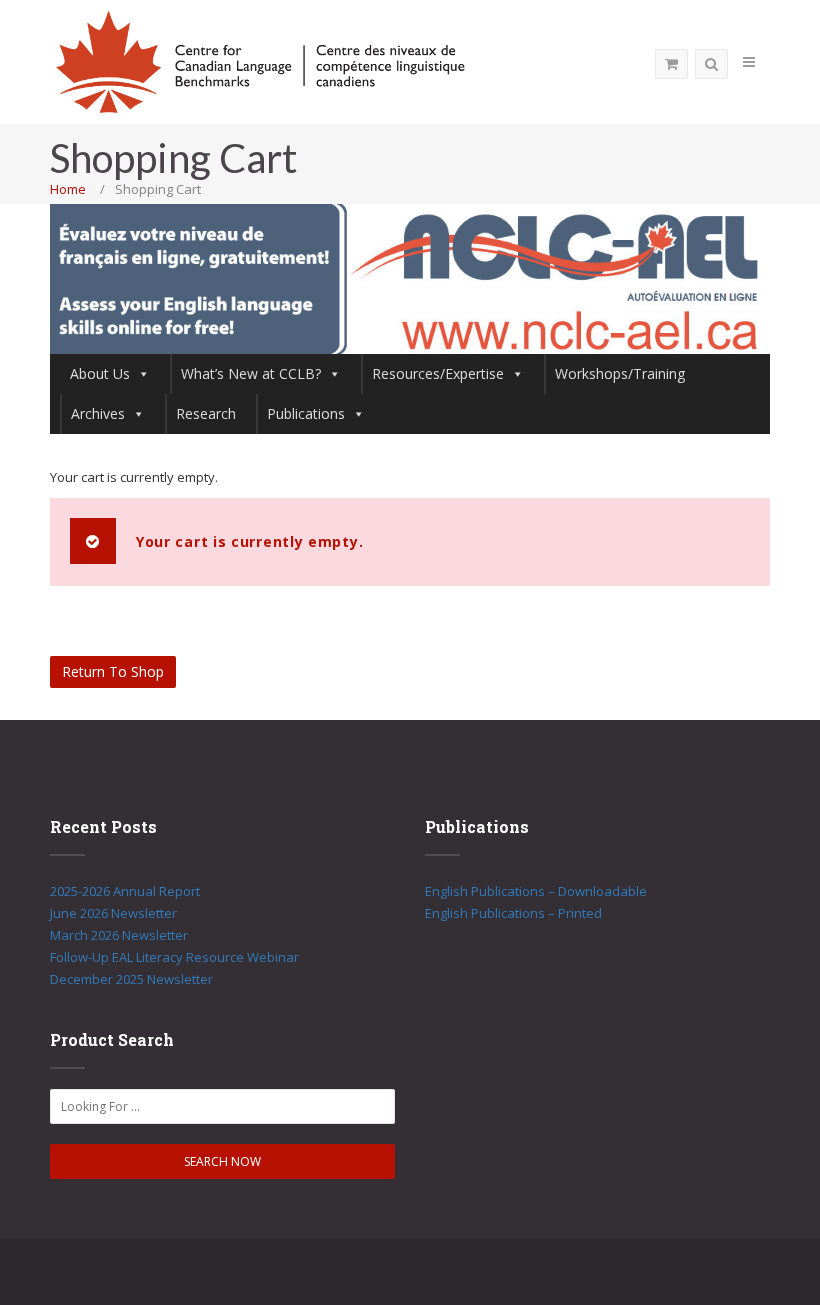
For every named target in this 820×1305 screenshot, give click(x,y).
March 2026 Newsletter (119, 935)
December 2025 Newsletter (131, 979)
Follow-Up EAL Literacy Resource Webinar (174, 957)
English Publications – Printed (513, 913)
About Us (100, 373)
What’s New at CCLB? (251, 373)
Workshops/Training (620, 373)
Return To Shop (113, 671)
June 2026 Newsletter (113, 913)
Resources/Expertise (438, 373)
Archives (98, 413)
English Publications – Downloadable (536, 891)
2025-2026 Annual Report (125, 891)
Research (206, 413)
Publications (306, 413)
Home (68, 189)
